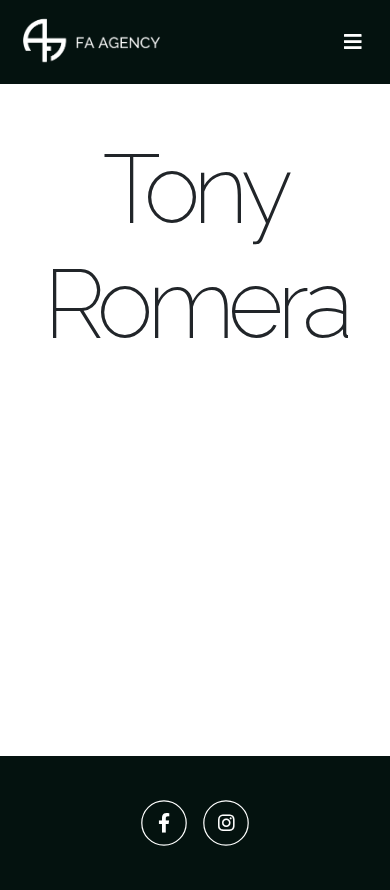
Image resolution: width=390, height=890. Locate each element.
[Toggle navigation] (353, 42)
